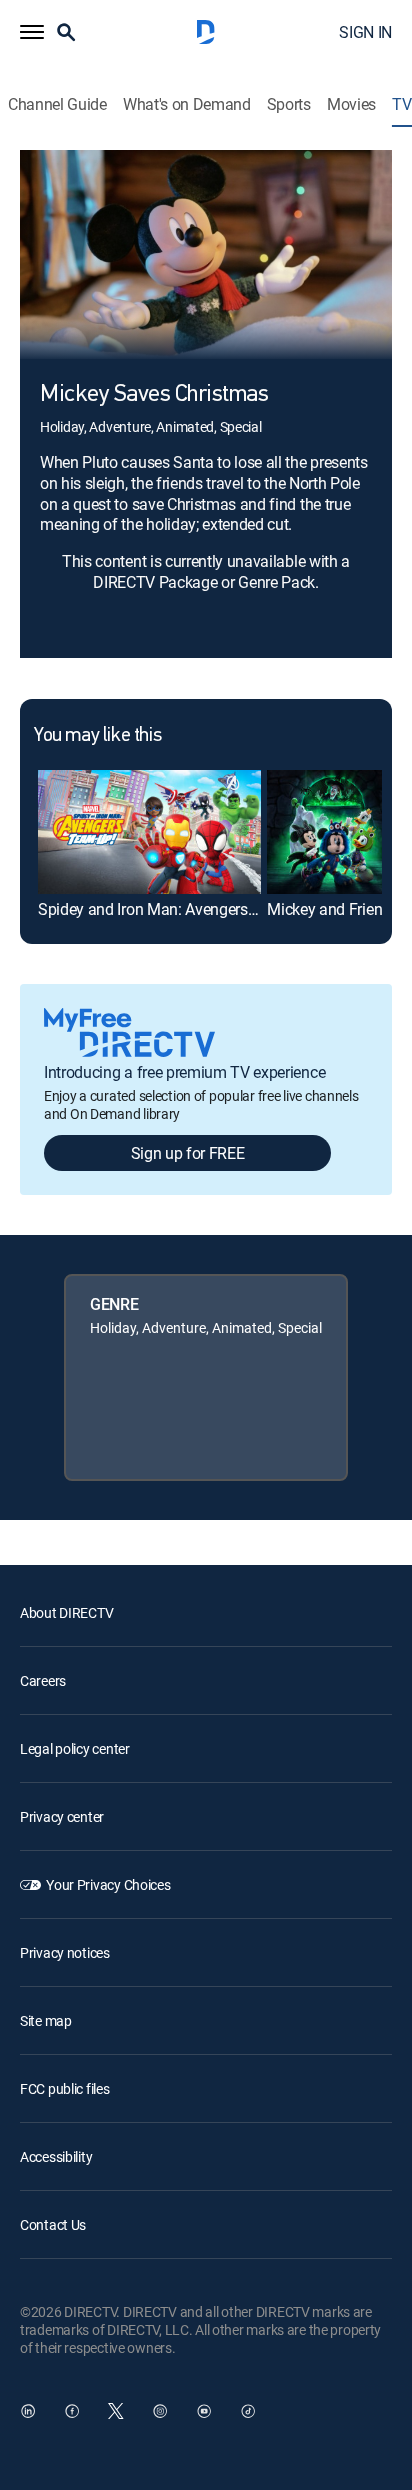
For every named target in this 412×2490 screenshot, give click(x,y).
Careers (43, 1680)
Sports (289, 104)
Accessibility (56, 2156)
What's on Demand (187, 104)
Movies (351, 104)
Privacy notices (65, 1952)
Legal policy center (75, 1748)
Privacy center (62, 1816)
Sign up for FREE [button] (188, 1153)
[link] (149, 832)
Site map (46, 2020)
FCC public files (65, 2088)
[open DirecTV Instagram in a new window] (160, 2411)
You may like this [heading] (97, 736)
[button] (32, 32)
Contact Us (53, 2224)
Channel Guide (57, 104)
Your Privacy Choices (108, 1884)
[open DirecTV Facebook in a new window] (72, 2411)
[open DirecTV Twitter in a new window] (116, 2411)
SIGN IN (365, 32)
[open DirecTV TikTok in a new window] (248, 2411)
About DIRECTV (66, 1612)
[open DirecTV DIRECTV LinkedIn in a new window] (28, 2411)
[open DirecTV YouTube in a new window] (204, 2411)
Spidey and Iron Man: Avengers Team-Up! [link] (177, 909)
